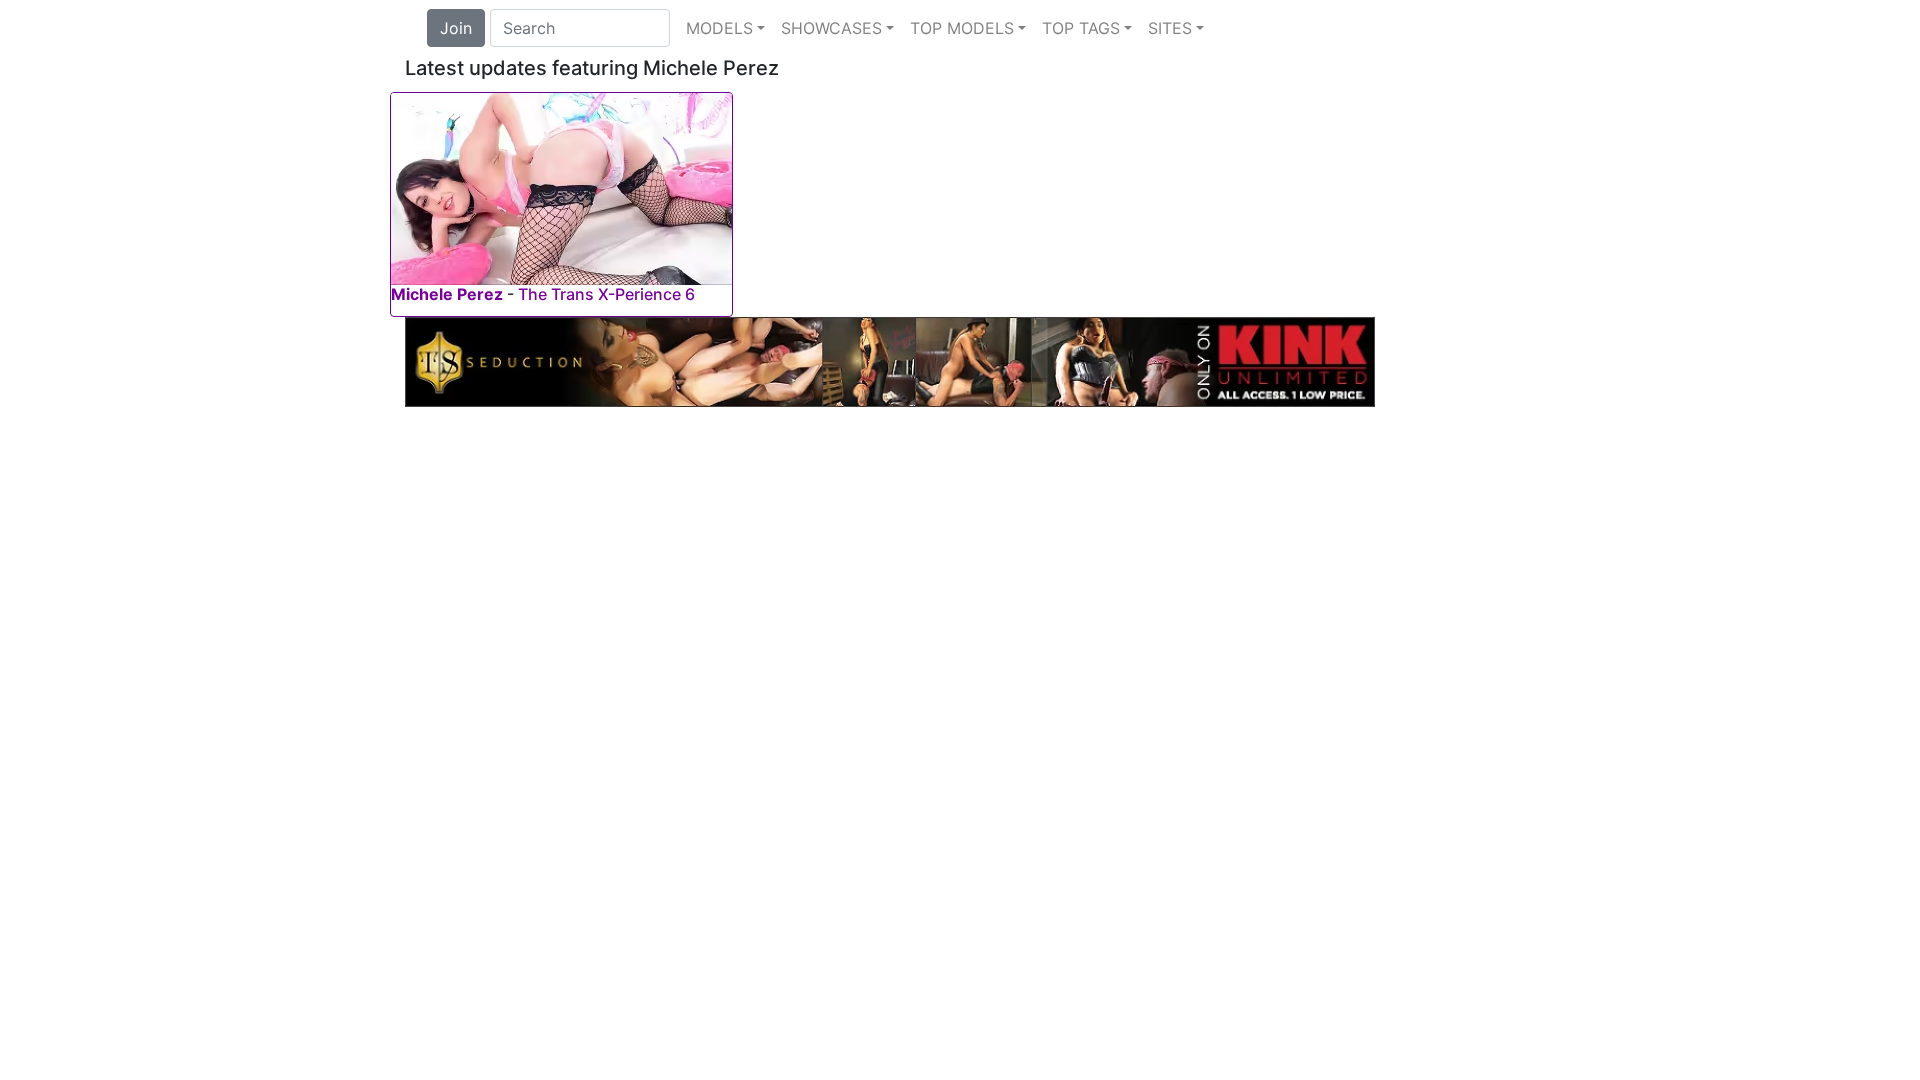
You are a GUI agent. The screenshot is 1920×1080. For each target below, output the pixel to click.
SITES (1170, 28)
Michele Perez (447, 294)
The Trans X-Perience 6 (606, 294)
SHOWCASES (831, 28)
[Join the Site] (890, 360)
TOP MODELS (962, 28)
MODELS (719, 28)
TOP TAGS (1081, 28)
